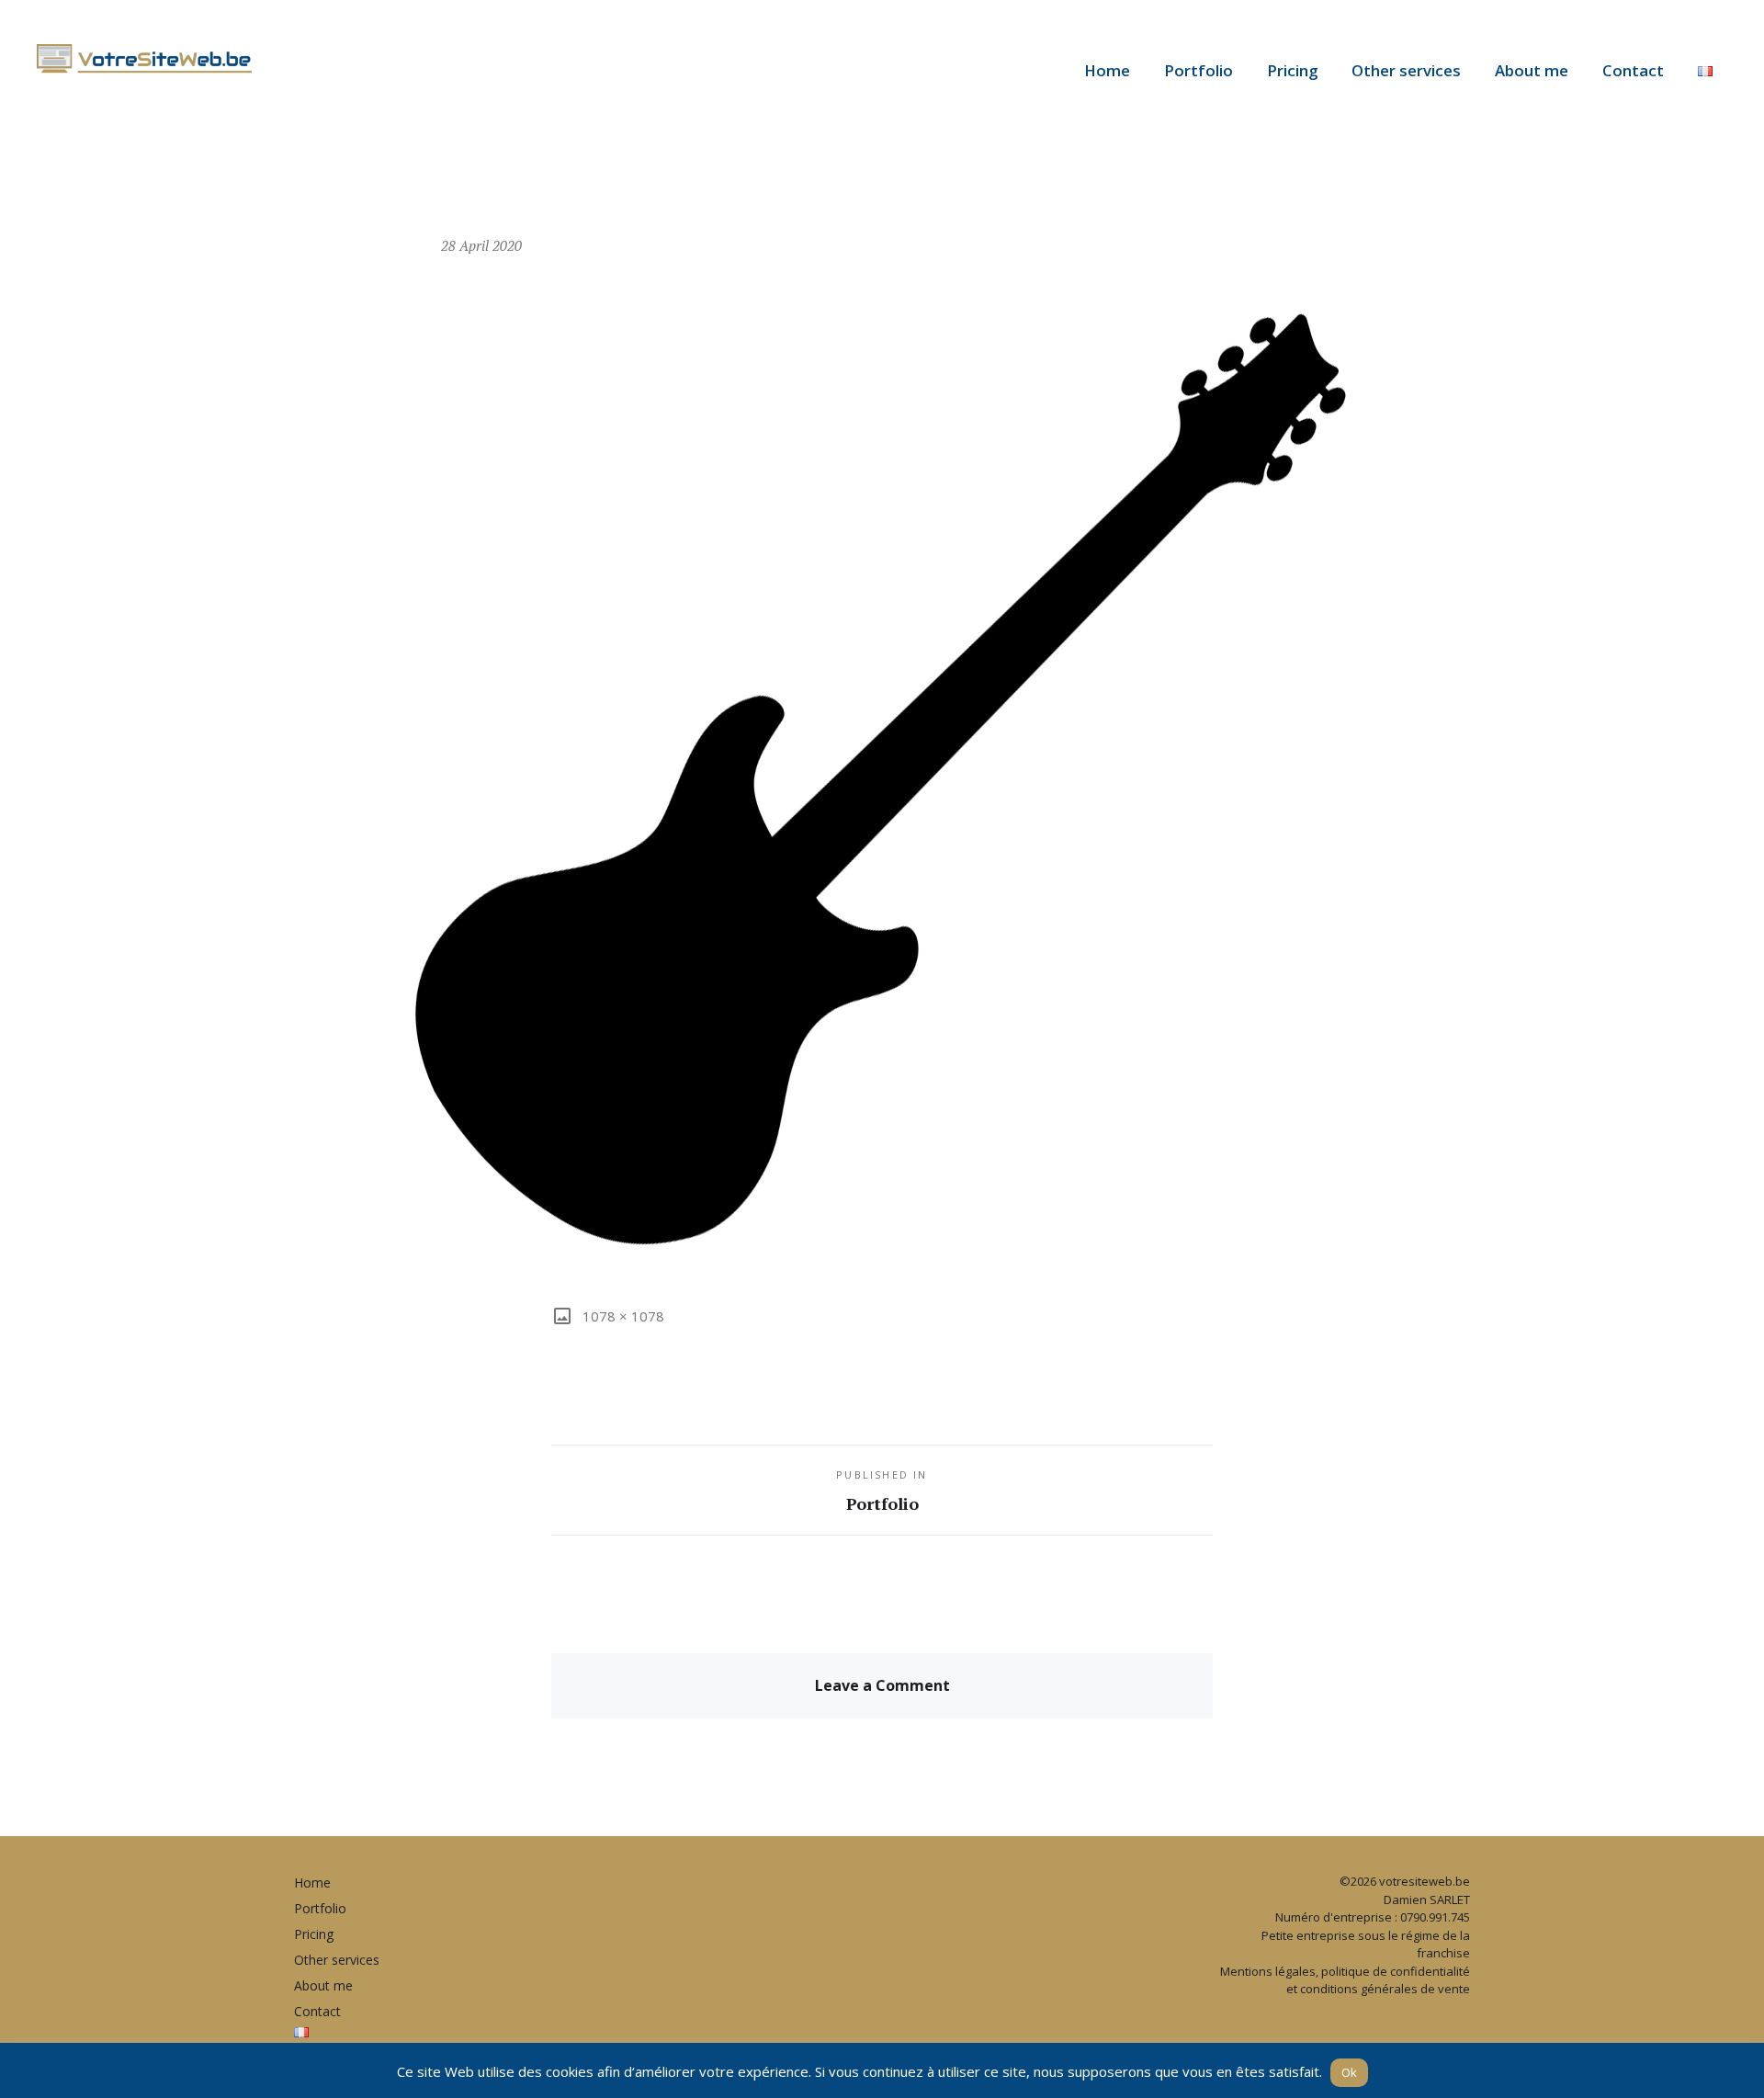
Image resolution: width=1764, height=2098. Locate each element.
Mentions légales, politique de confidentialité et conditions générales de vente (1345, 1980)
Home (1107, 70)
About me (1532, 70)
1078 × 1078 (622, 1316)
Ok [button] (1349, 2072)
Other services (1406, 70)
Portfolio (1199, 70)
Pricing (1292, 70)
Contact (1633, 70)
